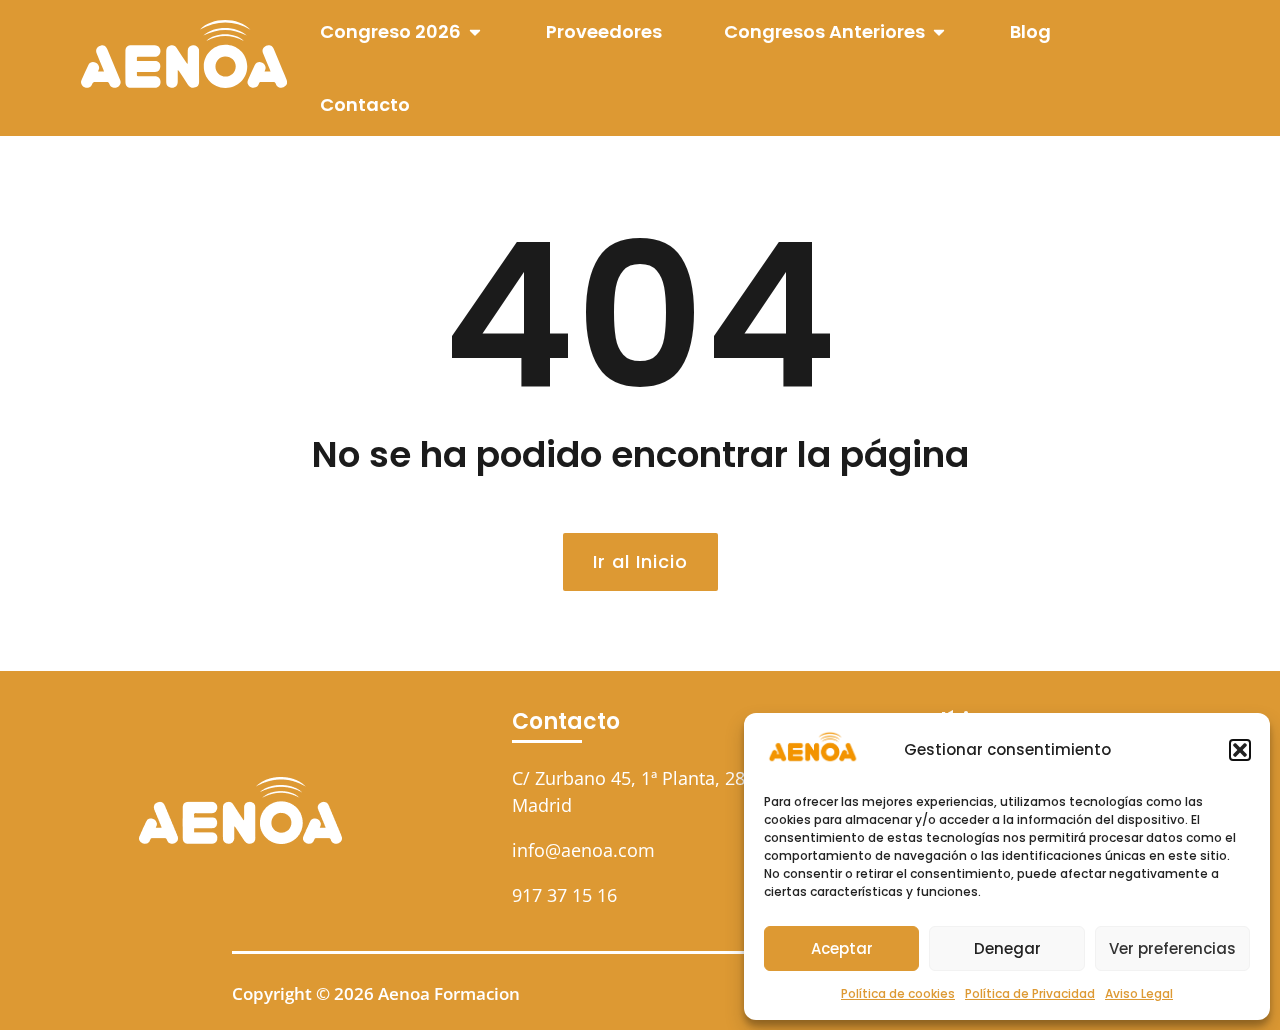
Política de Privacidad (1030, 993)
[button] (1240, 750)
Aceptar (842, 948)
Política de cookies (898, 993)
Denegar (1007, 948)
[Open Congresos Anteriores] (939, 31)
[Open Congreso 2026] (475, 31)
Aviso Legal (1139, 993)
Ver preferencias (1172, 948)
